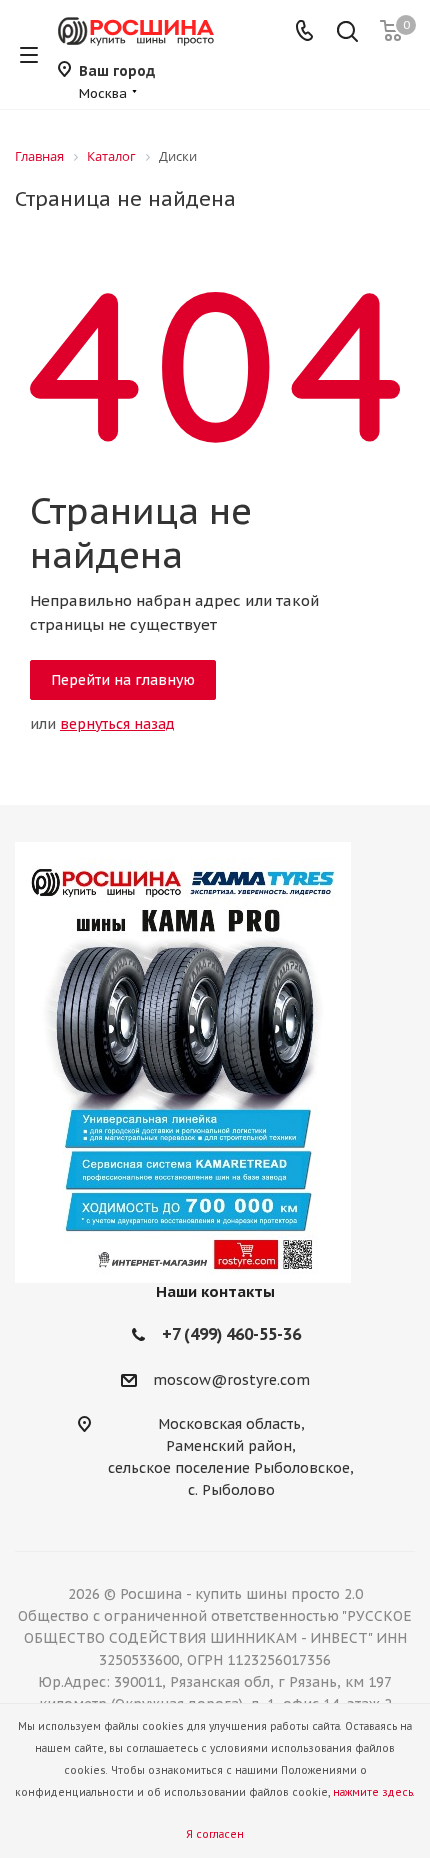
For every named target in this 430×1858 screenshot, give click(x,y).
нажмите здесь (373, 1792)
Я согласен (215, 1834)
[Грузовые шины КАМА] (215, 1062)
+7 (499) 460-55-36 (231, 1334)
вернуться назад (117, 724)
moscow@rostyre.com (231, 1380)
